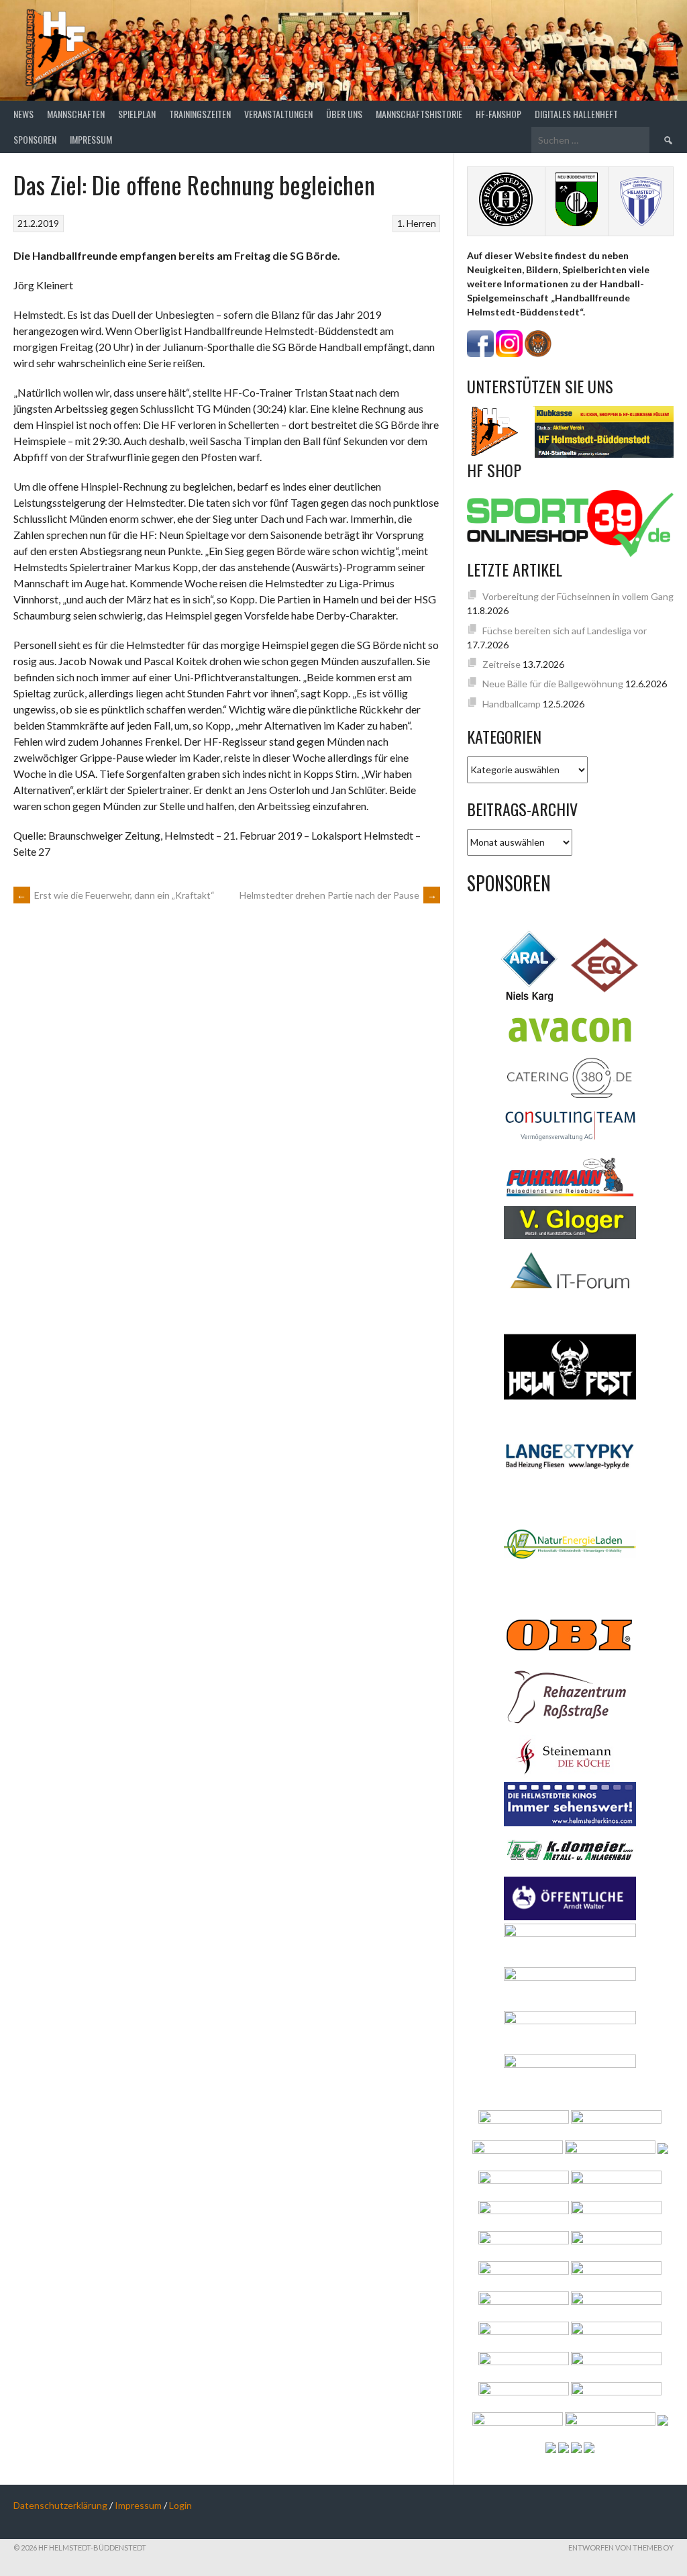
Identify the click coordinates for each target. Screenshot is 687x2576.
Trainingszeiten (200, 114)
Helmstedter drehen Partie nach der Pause (338, 895)
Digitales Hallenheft (576, 114)
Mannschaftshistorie (419, 114)
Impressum (91, 139)
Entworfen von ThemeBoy (621, 2547)
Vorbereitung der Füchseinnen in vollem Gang (578, 596)
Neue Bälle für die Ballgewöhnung (553, 684)
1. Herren (417, 223)
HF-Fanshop (498, 114)
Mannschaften (76, 114)
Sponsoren (35, 139)
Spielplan (137, 114)
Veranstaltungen (278, 114)
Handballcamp (512, 704)
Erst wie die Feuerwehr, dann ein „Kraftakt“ (116, 895)
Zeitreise (501, 664)
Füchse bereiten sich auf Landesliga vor (565, 631)
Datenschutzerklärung (60, 2505)
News (23, 114)
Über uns (344, 114)
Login (180, 2505)
